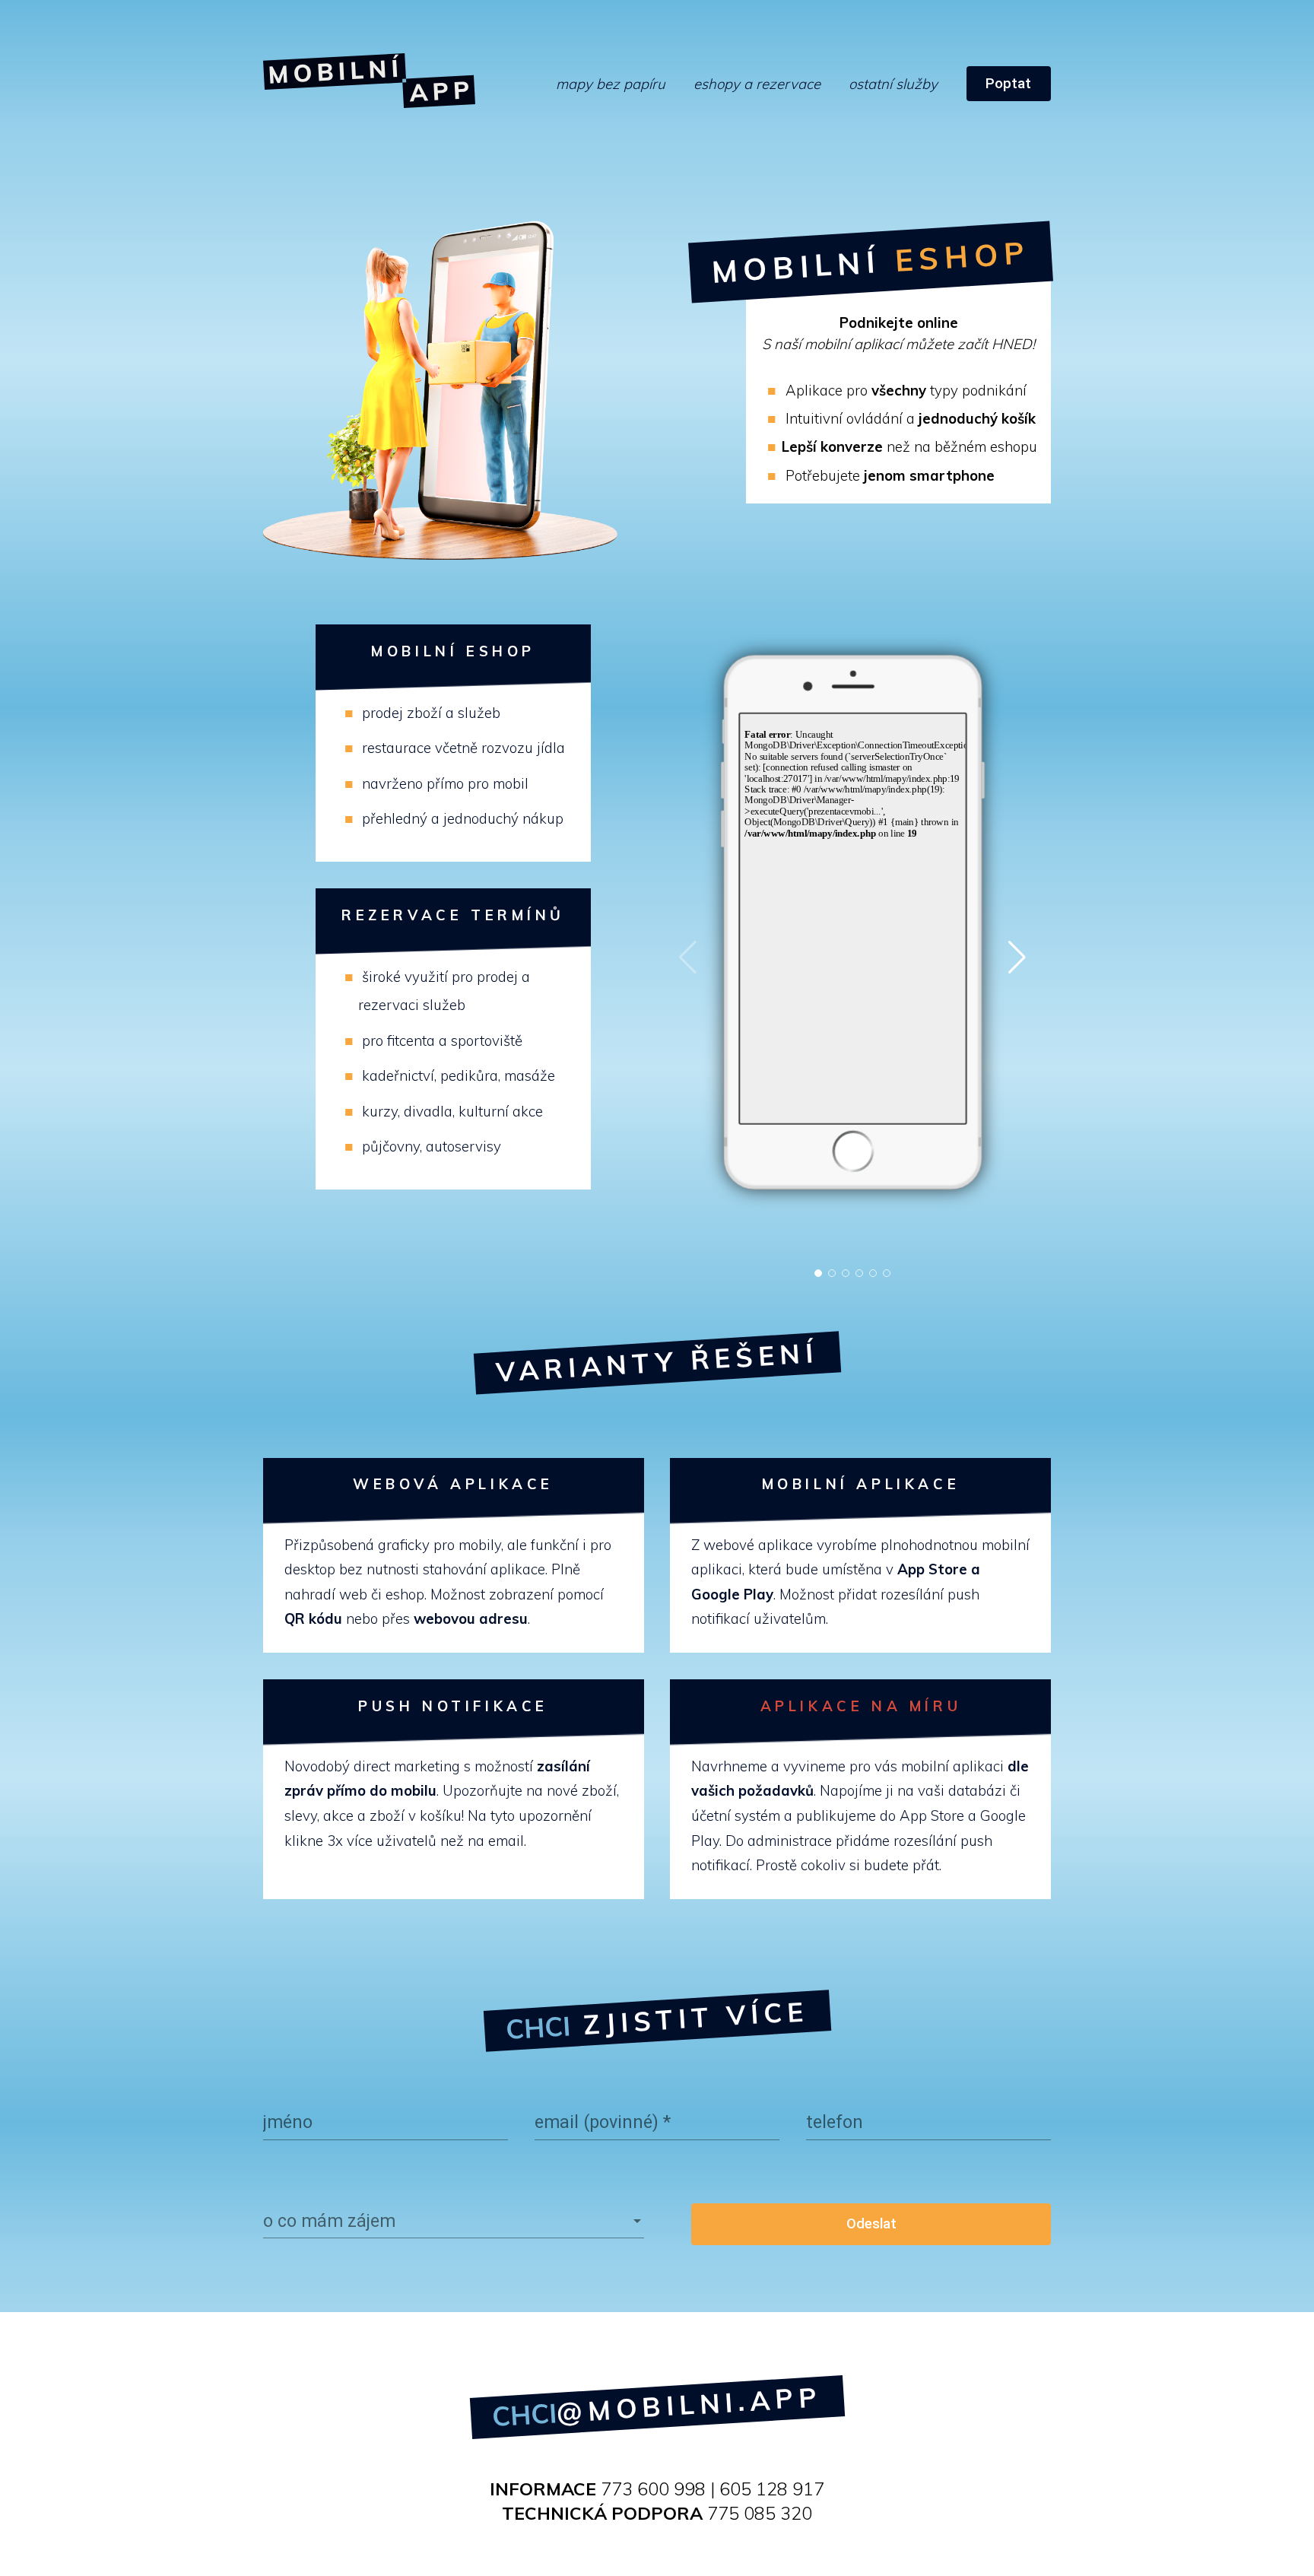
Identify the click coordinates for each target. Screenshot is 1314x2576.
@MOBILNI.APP (657, 2406)
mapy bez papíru (611, 84)
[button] (818, 1273)
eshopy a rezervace (757, 84)
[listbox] (454, 2221)
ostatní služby (893, 84)
